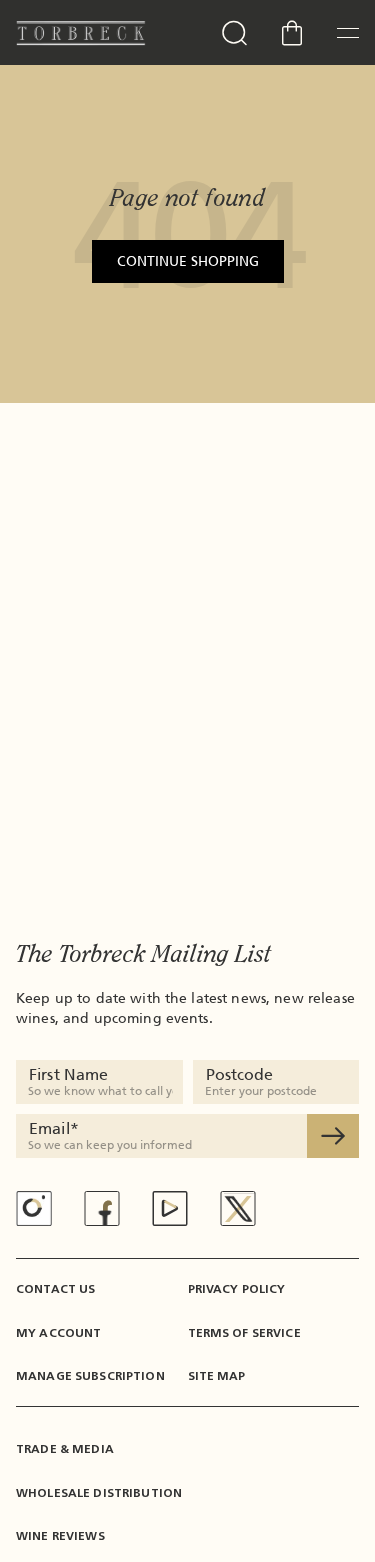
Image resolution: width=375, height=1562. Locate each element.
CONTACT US (55, 1289)
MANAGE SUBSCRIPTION (90, 1376)
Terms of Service (244, 1333)
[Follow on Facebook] (102, 1208)
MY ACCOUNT (58, 1333)
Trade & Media (65, 1449)
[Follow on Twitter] (238, 1208)
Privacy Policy (237, 1289)
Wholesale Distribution (99, 1493)
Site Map (217, 1376)
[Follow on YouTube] (170, 1208)
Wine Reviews (60, 1536)
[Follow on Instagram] (34, 1208)
